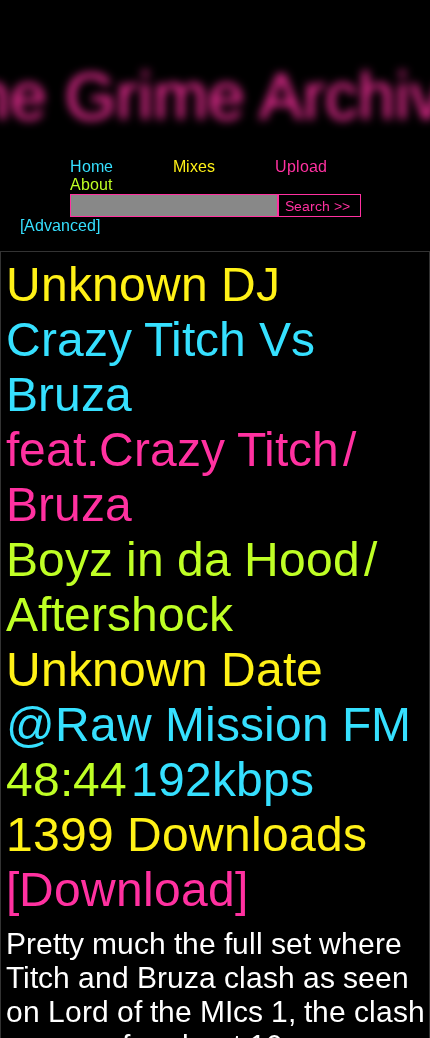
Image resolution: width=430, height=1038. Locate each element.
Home (91, 166)
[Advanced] (60, 225)
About (91, 184)
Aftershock (119, 614)
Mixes (194, 166)
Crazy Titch (219, 449)
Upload (301, 166)
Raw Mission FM (233, 724)
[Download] (127, 889)
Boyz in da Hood (183, 559)
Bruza (69, 504)
